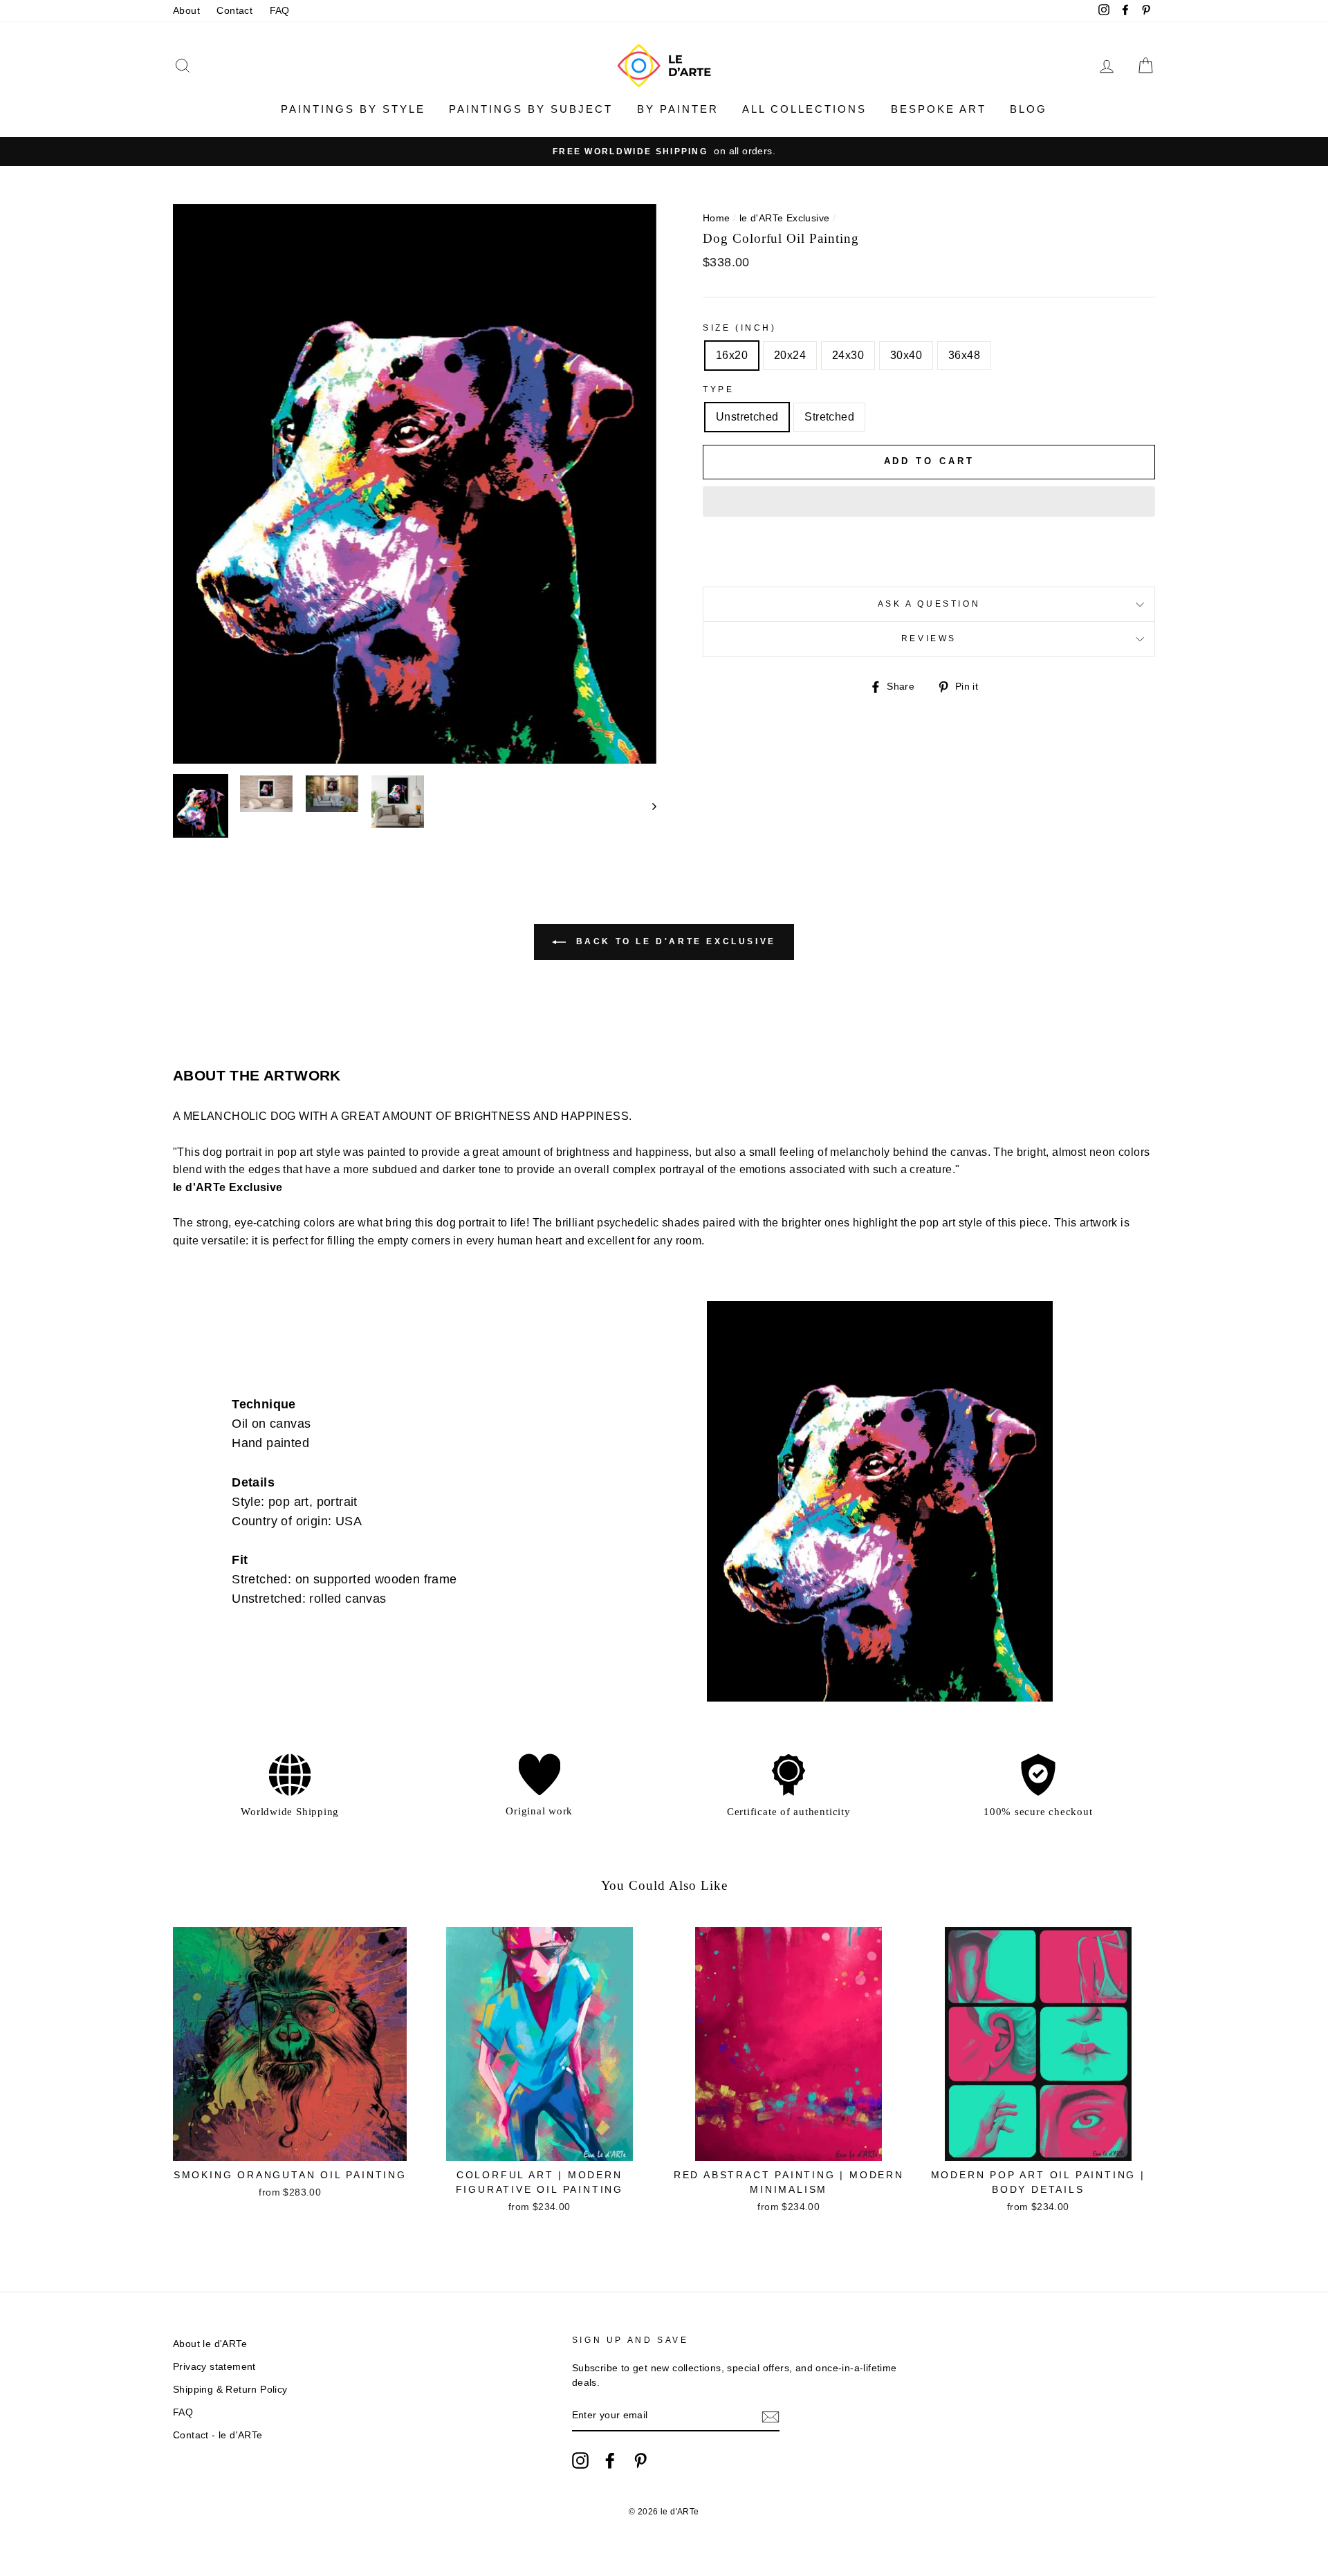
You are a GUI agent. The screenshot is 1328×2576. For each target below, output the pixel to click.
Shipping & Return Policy (230, 2390)
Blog (1029, 109)
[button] (929, 502)
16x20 (732, 355)
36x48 (964, 355)
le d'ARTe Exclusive (785, 218)
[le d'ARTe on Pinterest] (640, 2460)
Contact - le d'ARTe (218, 2435)
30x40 (906, 355)
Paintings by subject (531, 109)
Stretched (829, 417)
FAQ (280, 11)
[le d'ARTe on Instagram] (580, 2460)
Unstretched (747, 417)
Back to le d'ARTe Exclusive (674, 941)
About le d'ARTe (210, 2344)
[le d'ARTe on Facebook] (610, 2460)
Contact (234, 11)
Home (717, 218)
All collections (804, 109)
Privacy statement (214, 2367)
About (186, 11)
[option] (664, 151)
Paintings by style (353, 109)
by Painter (678, 109)
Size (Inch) (740, 328)
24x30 (848, 355)
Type (718, 389)
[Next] (648, 806)
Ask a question (929, 604)
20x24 (790, 355)
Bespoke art (939, 109)
